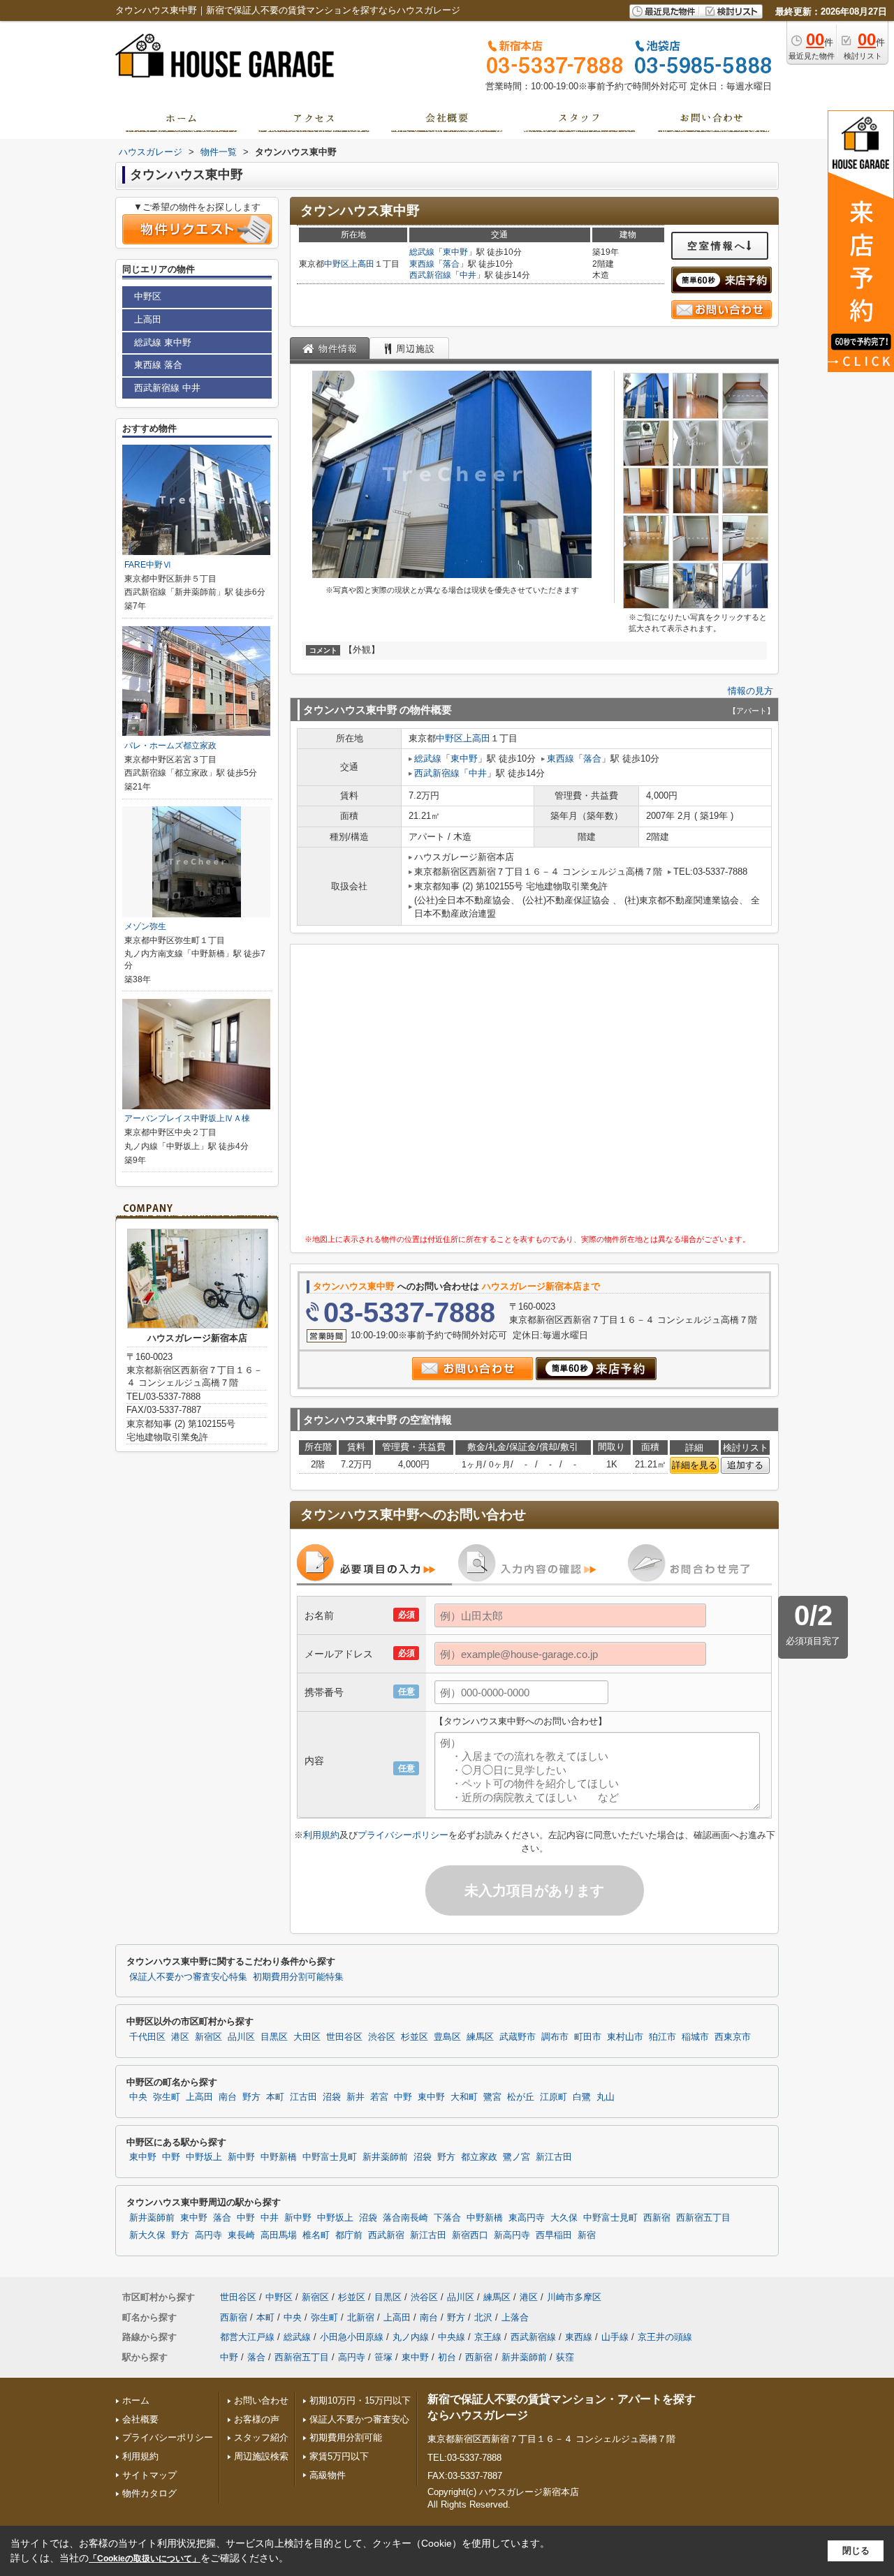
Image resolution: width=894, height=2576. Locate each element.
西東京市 (733, 2037)
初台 (447, 2357)
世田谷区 (344, 2037)
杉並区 (415, 2037)
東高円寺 (527, 2218)
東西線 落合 (158, 365)
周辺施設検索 (261, 2456)
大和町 (464, 2097)
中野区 (337, 264)
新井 (356, 2097)
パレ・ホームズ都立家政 (170, 746)
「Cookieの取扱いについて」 (145, 2559)
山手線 (615, 2337)
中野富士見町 (330, 2157)
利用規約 (321, 1835)
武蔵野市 (518, 2037)
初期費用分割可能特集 (298, 1977)
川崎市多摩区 (574, 2297)
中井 (468, 275)
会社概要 (140, 2419)
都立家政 (479, 2157)
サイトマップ (149, 2475)
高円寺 (208, 2235)
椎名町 (316, 2235)
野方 (251, 2097)
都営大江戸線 (247, 2337)
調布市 (555, 2037)
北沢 (483, 2317)
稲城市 (695, 2037)
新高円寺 (512, 2235)
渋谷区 (382, 2037)
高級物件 (328, 2475)
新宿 (587, 2235)
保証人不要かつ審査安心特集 (188, 1977)
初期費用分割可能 (346, 2437)
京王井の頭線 (665, 2337)
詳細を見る (695, 1465)
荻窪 (565, 2357)
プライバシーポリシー (403, 1835)
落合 (451, 264)
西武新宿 (386, 2235)
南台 (228, 2097)
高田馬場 (279, 2235)
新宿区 (208, 2037)
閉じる (856, 2551)
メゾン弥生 (145, 926)
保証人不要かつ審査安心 (359, 2419)
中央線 (452, 2337)
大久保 (564, 2218)
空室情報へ (717, 246)
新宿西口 (470, 2235)
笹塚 (383, 2357)
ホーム (136, 2400)
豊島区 (447, 2037)
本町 (275, 2097)
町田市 (588, 2037)
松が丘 (521, 2097)
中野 (403, 2097)
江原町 (554, 2097)
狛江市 (662, 2037)
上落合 (515, 2317)
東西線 (422, 264)
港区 (180, 2037)
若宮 (379, 2097)
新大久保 (147, 2235)
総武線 (422, 252)
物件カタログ (149, 2493)
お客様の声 (257, 2419)
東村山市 (625, 2037)
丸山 (606, 2097)
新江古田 (554, 2157)
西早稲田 (554, 2235)
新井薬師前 (385, 2157)
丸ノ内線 (411, 2337)
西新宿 (657, 2218)
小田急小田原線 (352, 2337)
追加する (745, 1465)
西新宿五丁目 (703, 2218)
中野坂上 (204, 2157)
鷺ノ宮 (516, 2157)
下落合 (447, 2218)
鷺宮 (492, 2097)
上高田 (362, 264)
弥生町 (167, 2097)
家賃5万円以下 (339, 2456)
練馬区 (480, 2037)
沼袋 (332, 2097)
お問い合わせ (261, 2400)
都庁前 (349, 2235)
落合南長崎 (405, 2218)
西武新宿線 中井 (167, 388)
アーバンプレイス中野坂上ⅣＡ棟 (187, 1118)
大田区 (307, 2037)
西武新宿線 (430, 275)
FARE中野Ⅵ (148, 565)
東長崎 (241, 2235)
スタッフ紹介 (261, 2437)
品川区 (241, 2037)
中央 (138, 2097)
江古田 (303, 2097)
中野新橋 (279, 2157)
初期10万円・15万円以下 (360, 2400)
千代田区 (147, 2037)
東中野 (455, 252)
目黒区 (274, 2037)
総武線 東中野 (163, 342)
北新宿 (361, 2317)
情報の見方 (750, 691)
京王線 (488, 2337)
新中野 (241, 2157)
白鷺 (582, 2097)
